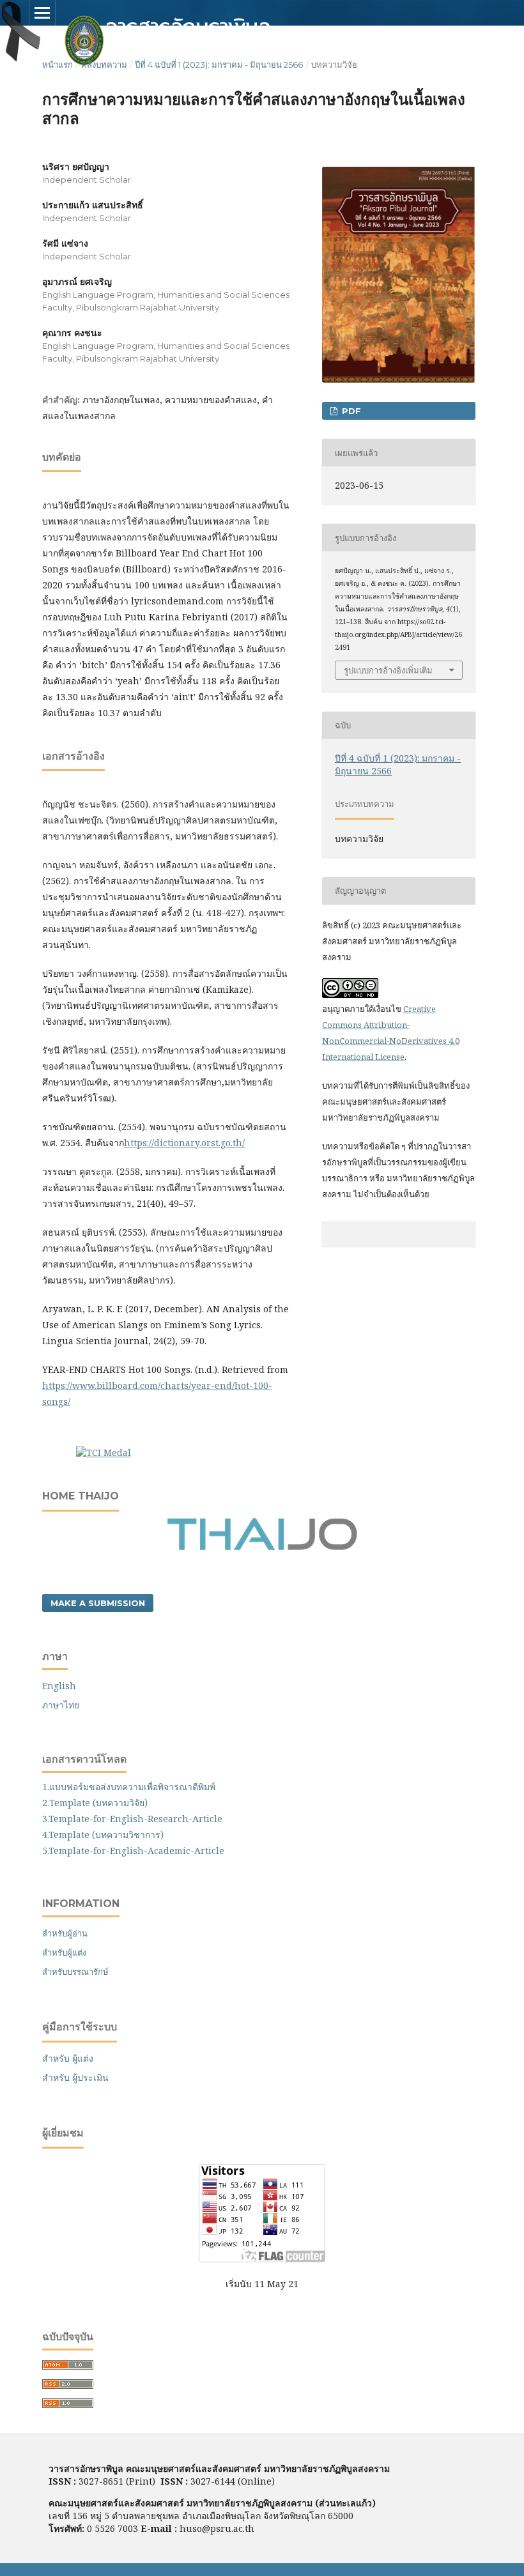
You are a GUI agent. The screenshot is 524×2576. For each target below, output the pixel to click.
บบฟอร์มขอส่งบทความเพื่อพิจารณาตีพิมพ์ (135, 1787)
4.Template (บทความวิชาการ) (103, 1835)
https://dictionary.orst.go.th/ (184, 1143)
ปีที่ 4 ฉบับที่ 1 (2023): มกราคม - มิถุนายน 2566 (219, 65)
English (59, 1686)
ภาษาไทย (61, 1705)
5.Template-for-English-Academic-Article (133, 1851)
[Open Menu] (42, 13)
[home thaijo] (262, 1547)
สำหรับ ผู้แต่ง (68, 2058)
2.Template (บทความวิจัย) (95, 1803)
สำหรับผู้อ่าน (65, 1933)
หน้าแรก (58, 65)
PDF (350, 411)
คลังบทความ (104, 65)
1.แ (49, 1787)
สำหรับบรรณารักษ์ (75, 1972)
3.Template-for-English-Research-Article (132, 1819)
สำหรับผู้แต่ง (64, 1952)
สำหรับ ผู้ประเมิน (75, 2077)
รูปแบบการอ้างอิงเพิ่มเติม (388, 670)
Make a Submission (98, 1603)
